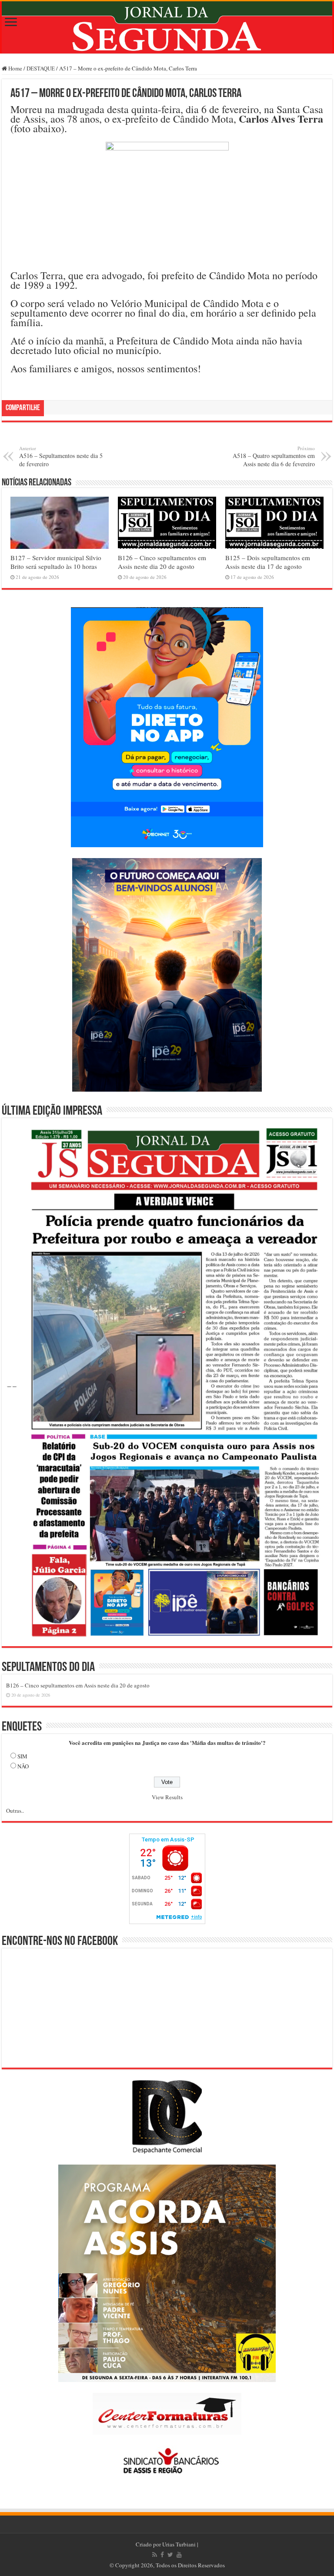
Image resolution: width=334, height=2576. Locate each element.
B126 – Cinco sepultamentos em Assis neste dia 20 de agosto (162, 562)
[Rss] (155, 2555)
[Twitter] (170, 2555)
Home (15, 68)
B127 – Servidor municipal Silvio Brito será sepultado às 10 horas (56, 562)
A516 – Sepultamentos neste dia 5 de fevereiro (61, 456)
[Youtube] (179, 2555)
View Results (167, 1797)
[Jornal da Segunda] (167, 27)
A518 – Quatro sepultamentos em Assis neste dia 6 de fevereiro (274, 456)
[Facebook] (162, 2555)
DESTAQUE (41, 68)
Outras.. (15, 1811)
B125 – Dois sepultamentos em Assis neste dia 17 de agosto (268, 562)
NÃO (23, 1766)
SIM (22, 1756)
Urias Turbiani (179, 2544)
